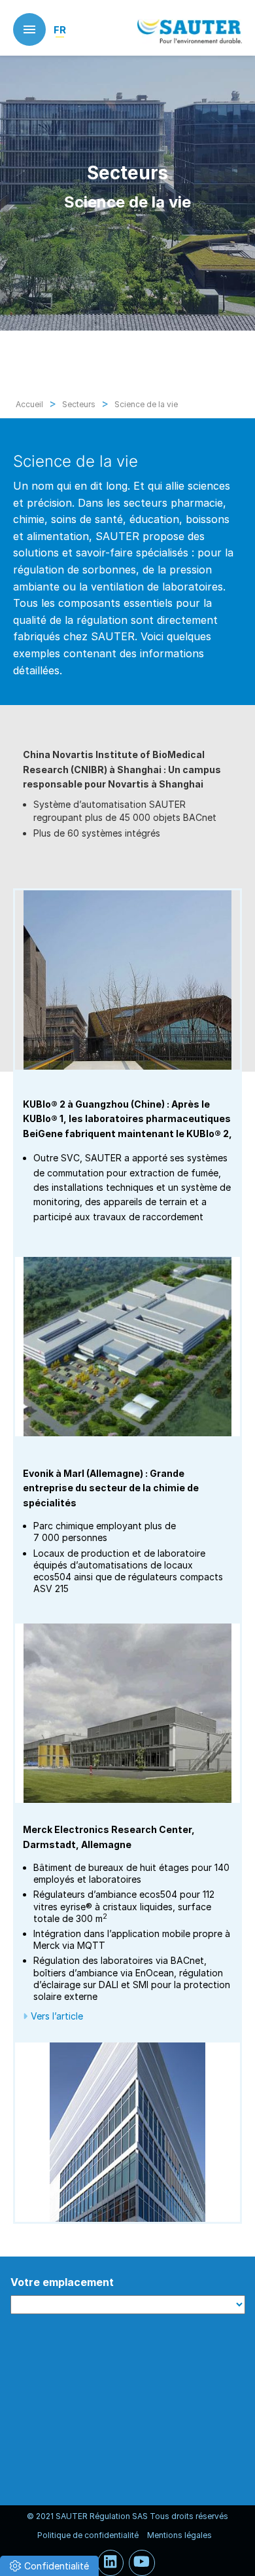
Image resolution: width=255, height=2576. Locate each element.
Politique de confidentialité (88, 2535)
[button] (49, 2566)
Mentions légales (179, 2535)
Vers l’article (57, 2016)
